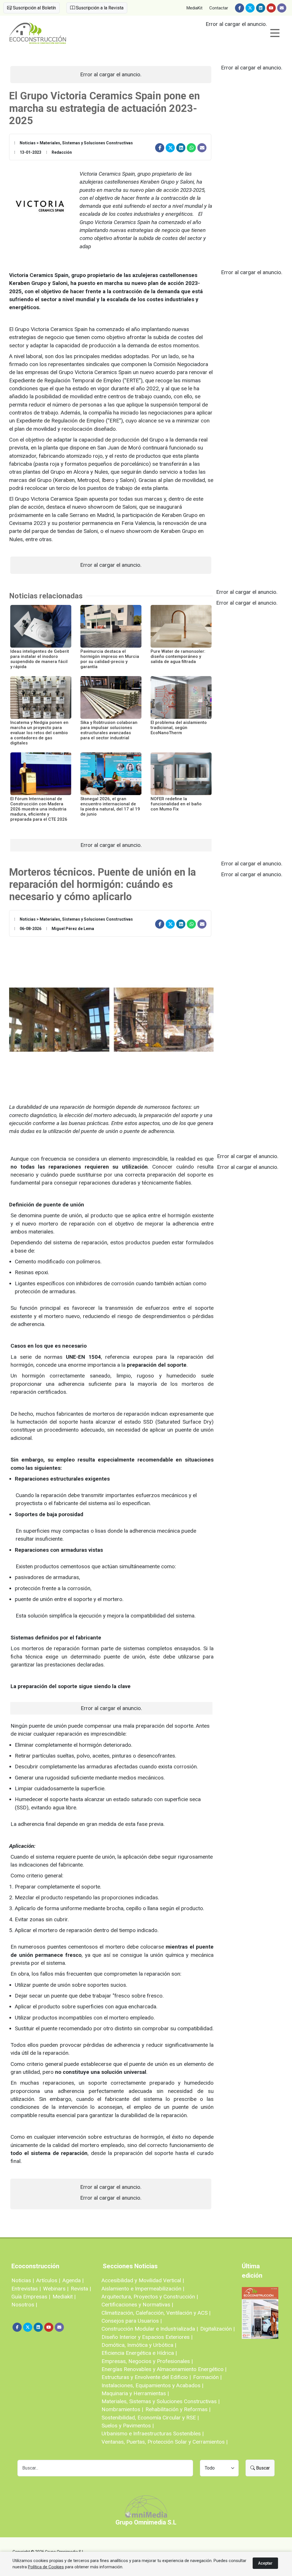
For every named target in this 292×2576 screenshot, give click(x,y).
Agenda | (73, 2280)
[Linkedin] (261, 8)
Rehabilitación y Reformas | (178, 2409)
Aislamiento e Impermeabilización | (143, 2289)
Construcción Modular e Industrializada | (150, 2329)
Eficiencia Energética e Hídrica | (139, 2353)
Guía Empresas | (31, 2297)
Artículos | (48, 2280)
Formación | (207, 2377)
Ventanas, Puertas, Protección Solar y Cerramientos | (165, 2442)
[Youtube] (271, 8)
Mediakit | (64, 2297)
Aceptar (265, 2563)
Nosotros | (24, 2305)
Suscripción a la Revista (99, 8)
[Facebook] (240, 8)
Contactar (219, 8)
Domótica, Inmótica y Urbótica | (139, 2345)
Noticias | (23, 2280)
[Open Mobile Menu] (275, 33)
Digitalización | (217, 2329)
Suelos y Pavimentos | (128, 2426)
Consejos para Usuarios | (132, 2321)
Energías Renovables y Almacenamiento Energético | (164, 2369)
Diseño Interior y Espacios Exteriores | (147, 2337)
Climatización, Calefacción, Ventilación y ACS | (156, 2313)
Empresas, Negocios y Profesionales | (147, 2361)
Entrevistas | (26, 2289)
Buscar (262, 2468)
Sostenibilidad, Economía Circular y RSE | (150, 2418)
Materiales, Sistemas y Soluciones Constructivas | (161, 2401)
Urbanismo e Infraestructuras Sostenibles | (153, 2434)
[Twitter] (250, 8)
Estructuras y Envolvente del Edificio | (146, 2377)
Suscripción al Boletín (34, 8)
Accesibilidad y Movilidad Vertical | (143, 2280)
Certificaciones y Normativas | (137, 2305)
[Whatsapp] (191, 148)
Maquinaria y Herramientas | (135, 2393)
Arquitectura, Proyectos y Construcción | (150, 2297)
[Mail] (282, 8)
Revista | (81, 2289)
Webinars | (56, 2289)
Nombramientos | (122, 2409)
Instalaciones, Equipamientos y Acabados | (152, 2385)
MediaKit (194, 8)
